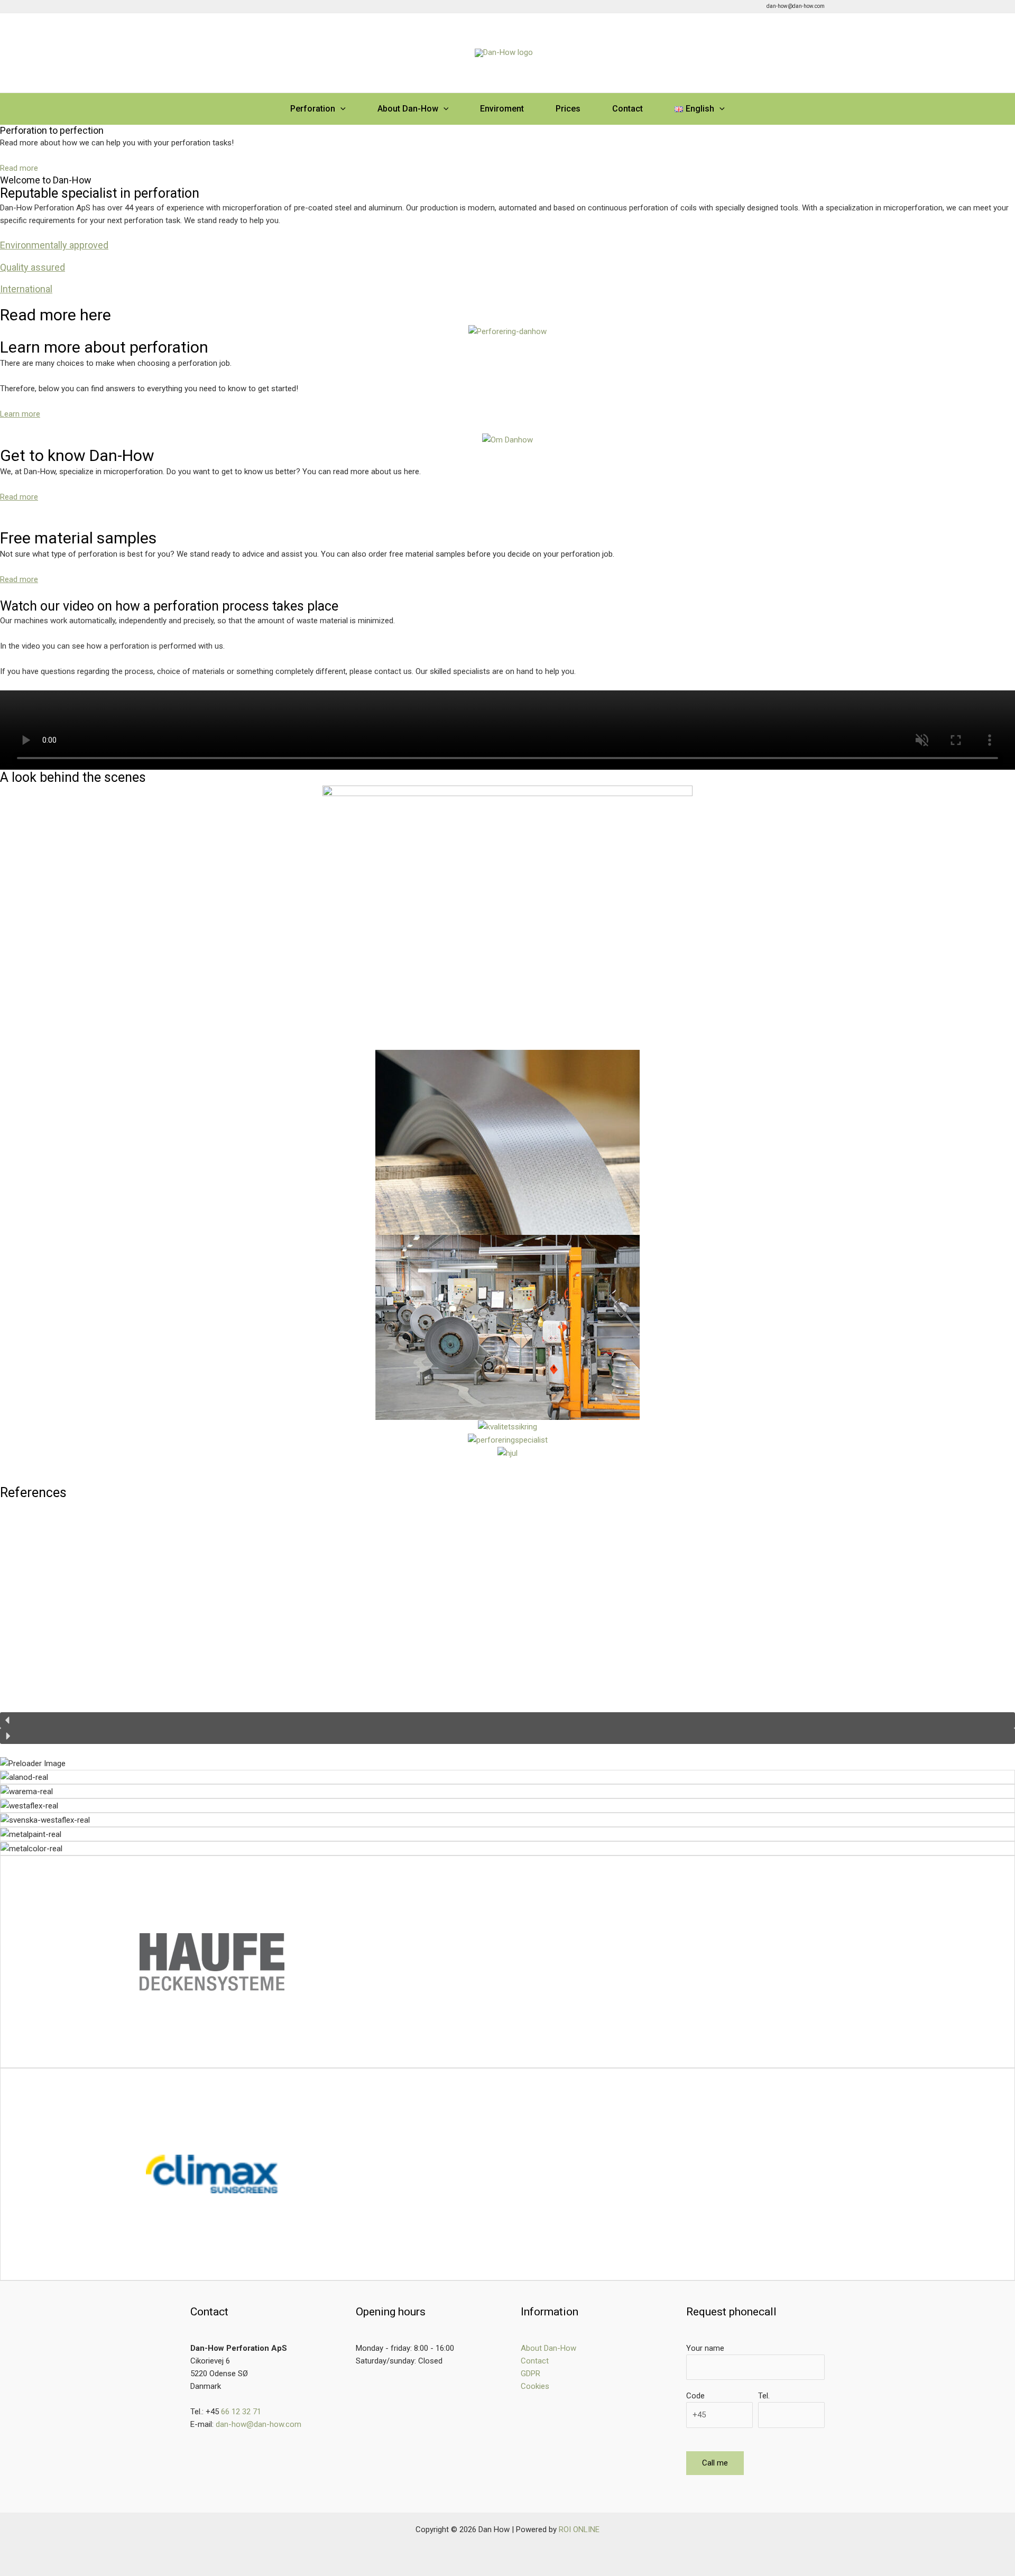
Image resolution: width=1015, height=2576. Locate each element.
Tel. (764, 2396)
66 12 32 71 (241, 2412)
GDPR (530, 2374)
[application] (340, 109)
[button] (508, 1720)
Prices (568, 109)
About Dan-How (408, 109)
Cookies (535, 2386)
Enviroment (502, 109)
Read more (19, 497)
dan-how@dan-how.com (259, 2424)
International (26, 289)
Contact (628, 109)
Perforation (313, 109)
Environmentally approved (54, 245)
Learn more (20, 414)
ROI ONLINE (579, 2529)
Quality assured (33, 267)
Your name (705, 2348)
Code (695, 2396)
